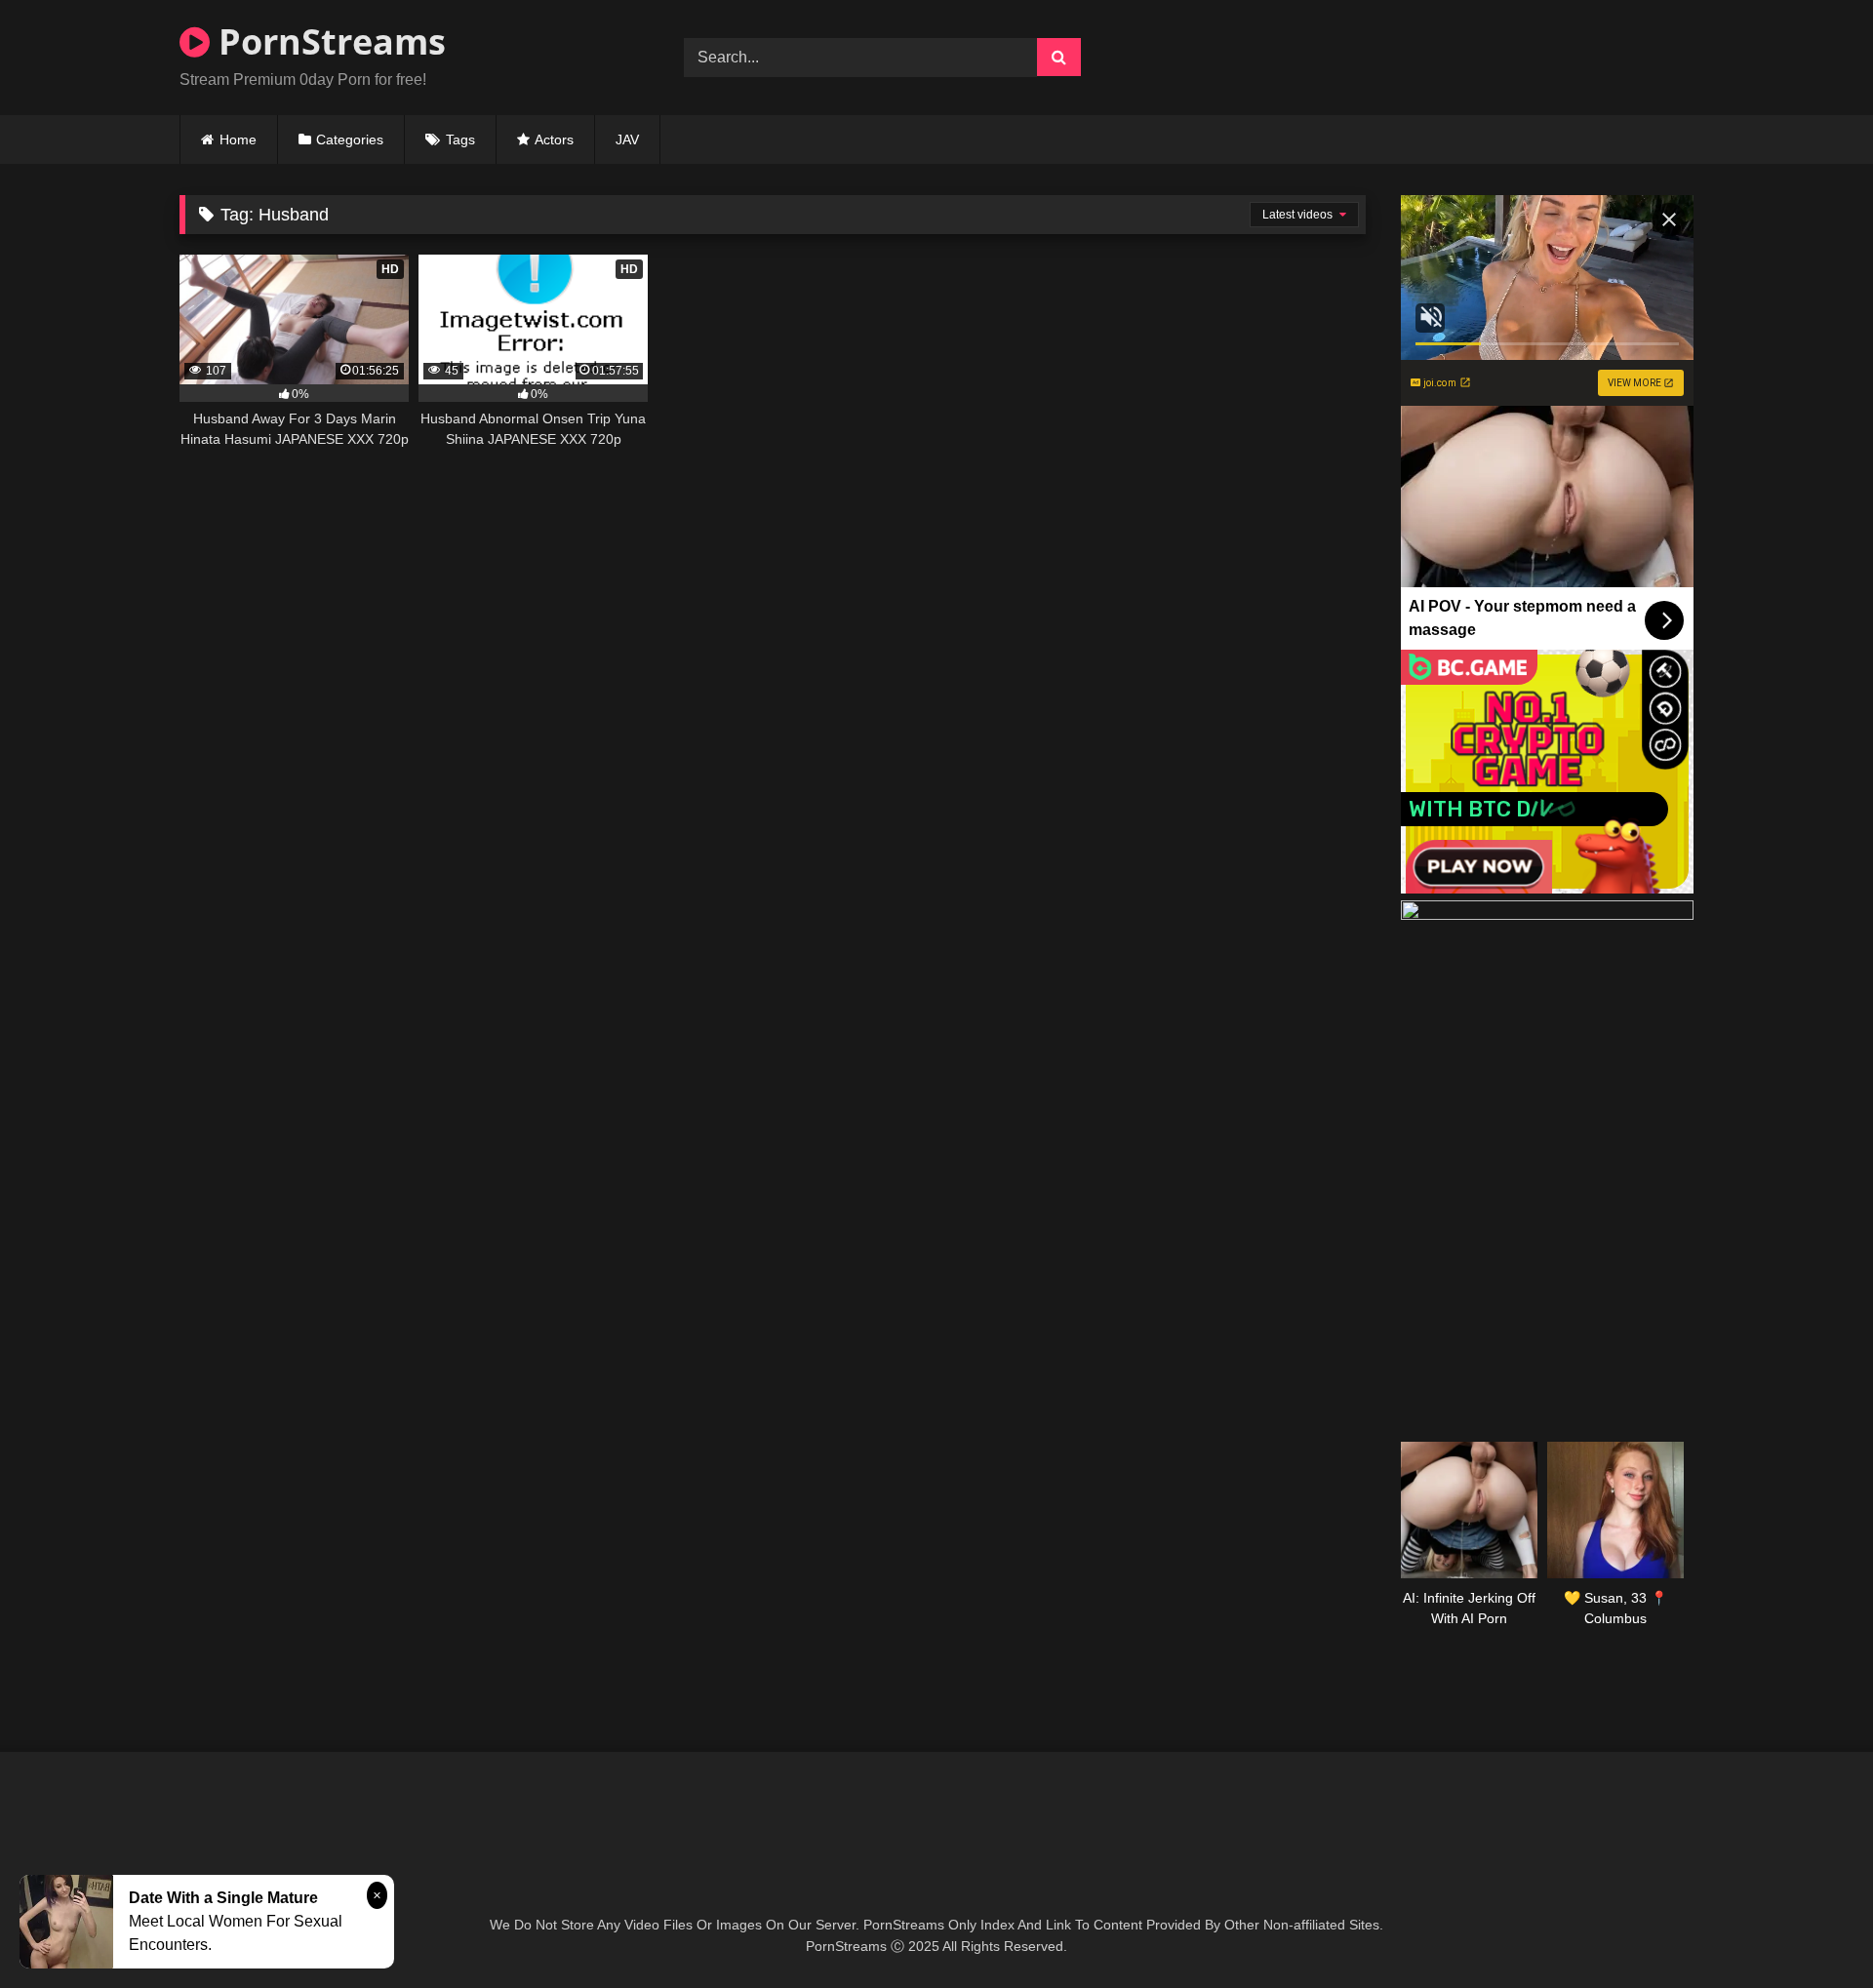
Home (238, 139)
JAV (627, 139)
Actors (554, 139)
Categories (350, 139)
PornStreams (328, 41)
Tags (460, 139)
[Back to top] (1813, 1930)
